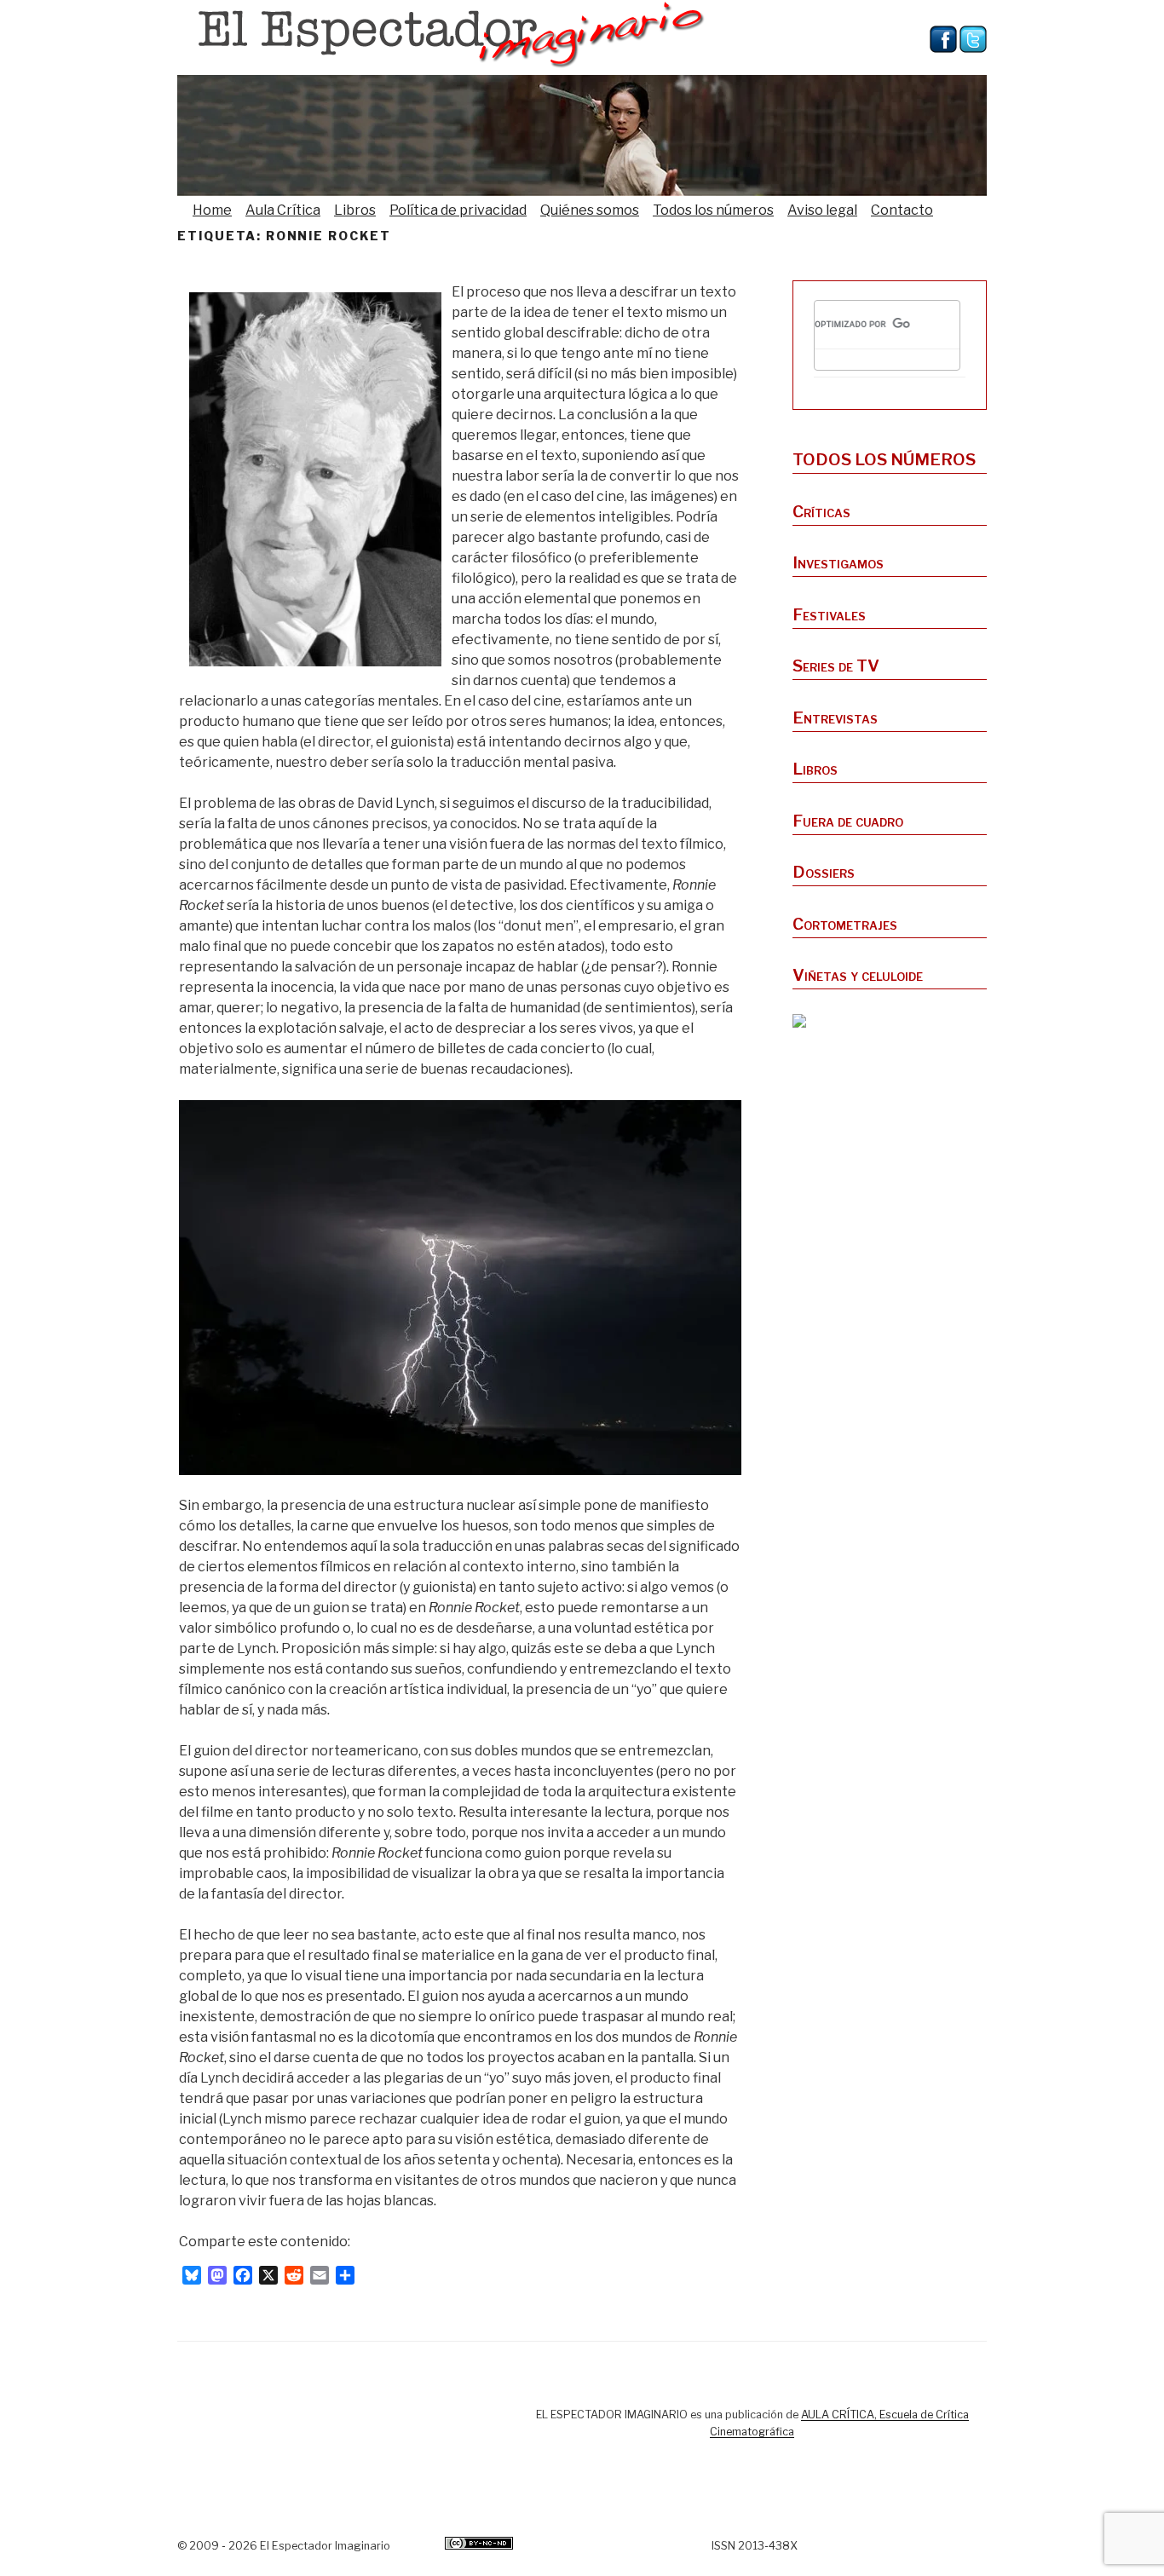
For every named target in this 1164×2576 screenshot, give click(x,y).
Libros (355, 210)
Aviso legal (822, 210)
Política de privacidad (458, 210)
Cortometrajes (845, 924)
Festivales (829, 614)
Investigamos (838, 562)
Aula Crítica (283, 210)
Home (212, 210)
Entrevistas (835, 717)
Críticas (821, 511)
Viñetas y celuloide (858, 975)
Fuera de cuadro (848, 821)
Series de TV (836, 666)
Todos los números (713, 210)
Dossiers (824, 872)
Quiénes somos (590, 210)
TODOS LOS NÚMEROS (884, 459)
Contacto (902, 210)
